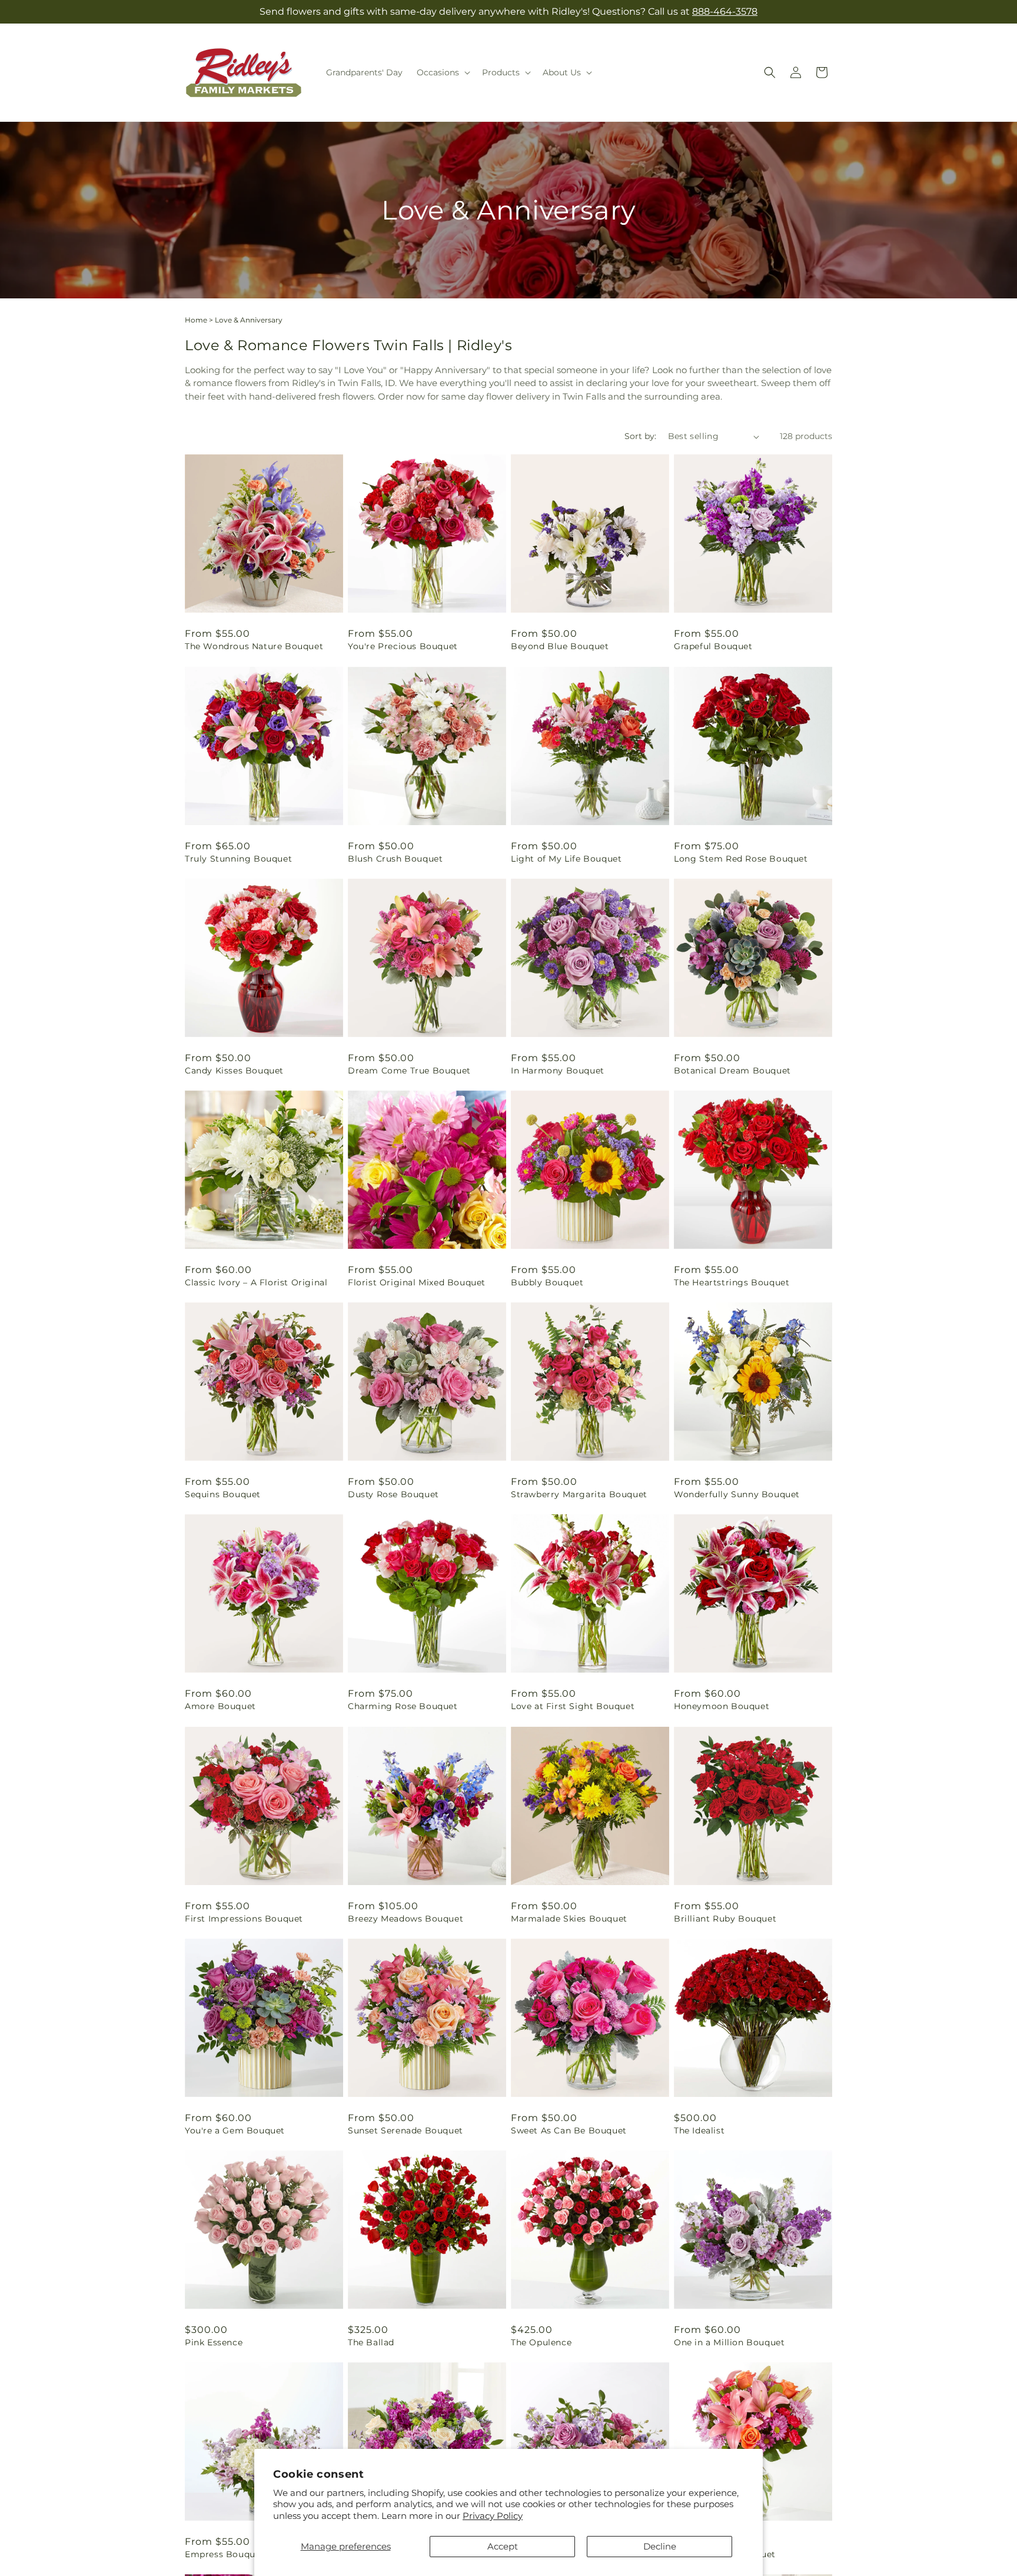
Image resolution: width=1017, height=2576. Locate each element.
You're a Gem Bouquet (235, 2130)
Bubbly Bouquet (547, 1282)
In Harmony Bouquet (558, 1071)
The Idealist (699, 2130)
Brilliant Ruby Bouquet (725, 1919)
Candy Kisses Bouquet (234, 1071)
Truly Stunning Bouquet (238, 859)
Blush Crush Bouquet (395, 859)
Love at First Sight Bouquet (573, 1706)
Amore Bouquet (220, 1706)
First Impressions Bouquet (244, 1919)
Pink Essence (214, 2342)
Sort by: (640, 436)
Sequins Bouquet (223, 1494)
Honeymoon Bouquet (722, 1706)
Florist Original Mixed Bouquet (417, 1282)
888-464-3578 (725, 11)
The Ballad (371, 2342)
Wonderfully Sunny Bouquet (737, 1494)
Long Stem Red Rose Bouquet (741, 859)
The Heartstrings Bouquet (732, 1282)
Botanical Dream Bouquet (732, 1071)
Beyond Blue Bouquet (560, 646)
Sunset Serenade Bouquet (406, 2130)
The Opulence (541, 2342)
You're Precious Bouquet (403, 646)
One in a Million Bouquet (729, 2342)
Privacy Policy (493, 2516)
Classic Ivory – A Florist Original (256, 1282)
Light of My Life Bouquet (566, 859)
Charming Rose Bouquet (403, 1706)
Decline (660, 2546)
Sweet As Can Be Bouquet (569, 2130)
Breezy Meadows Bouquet (406, 1919)
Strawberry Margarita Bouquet (579, 1494)
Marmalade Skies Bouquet (569, 1919)
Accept (503, 2546)
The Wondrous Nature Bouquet (254, 646)
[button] (442, 72)
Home (196, 320)
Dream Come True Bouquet (409, 1071)
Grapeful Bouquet (713, 646)
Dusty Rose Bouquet (393, 1494)
